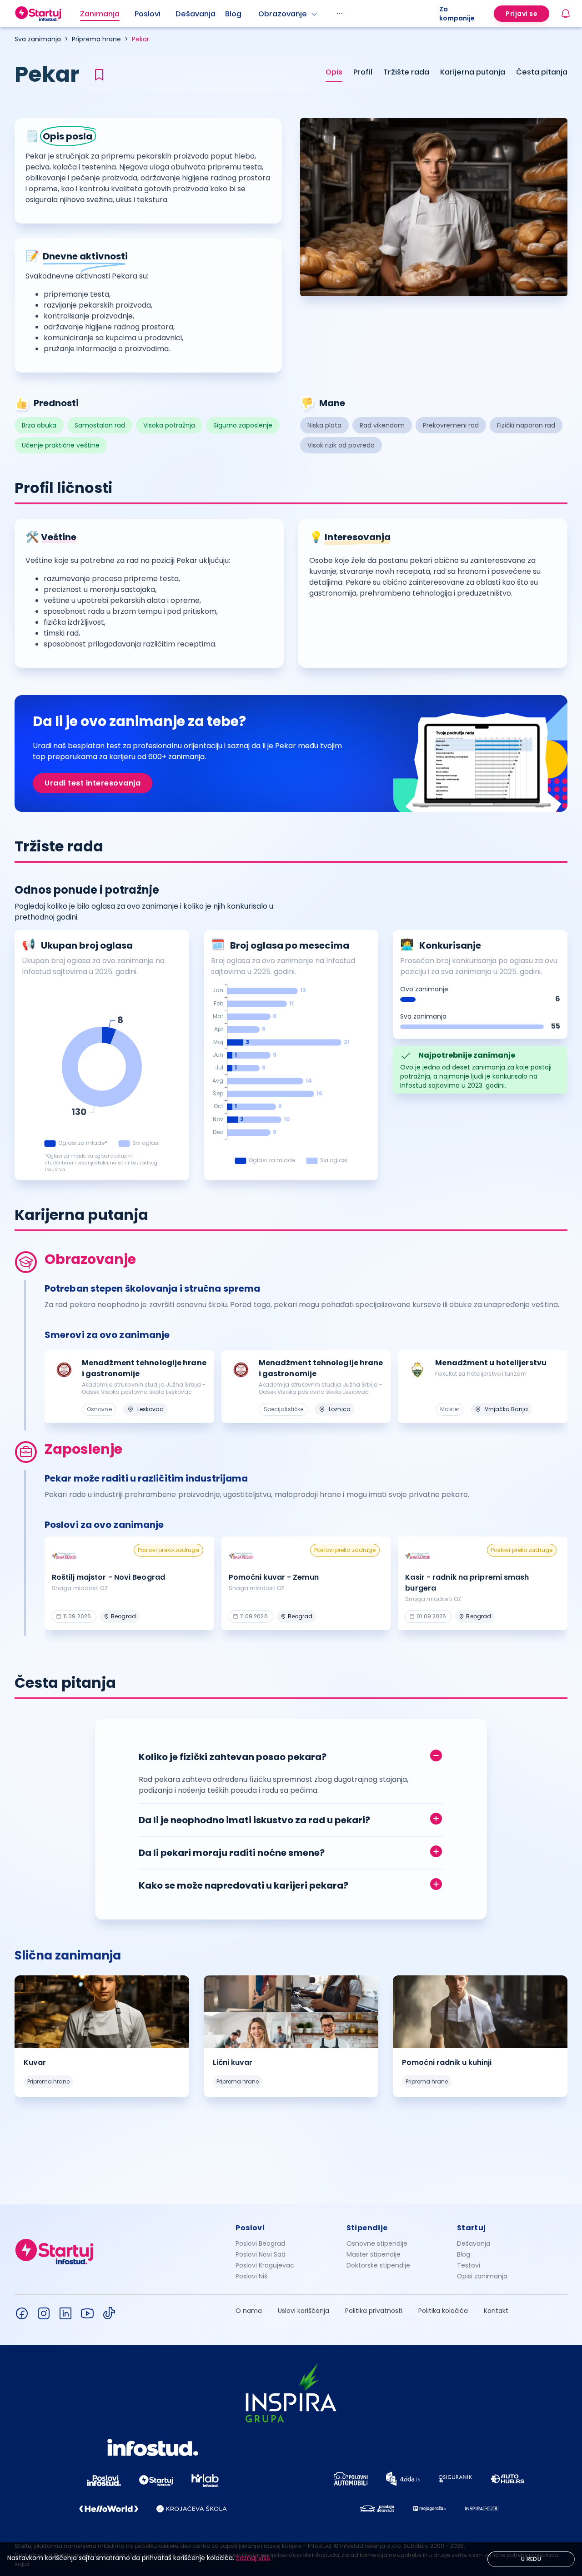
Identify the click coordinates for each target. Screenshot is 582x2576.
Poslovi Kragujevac (265, 2265)
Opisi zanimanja (482, 2276)
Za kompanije (457, 14)
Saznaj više (253, 2558)
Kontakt (496, 2311)
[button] (291, 1755)
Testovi (469, 2265)
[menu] (260, 14)
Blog (233, 14)
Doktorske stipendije (378, 2265)
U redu (531, 2559)
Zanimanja (100, 14)
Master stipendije (374, 2254)
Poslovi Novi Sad (261, 2254)
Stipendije (367, 2228)
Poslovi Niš (251, 2276)
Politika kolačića (443, 2311)
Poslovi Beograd (260, 2243)
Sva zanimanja (38, 39)
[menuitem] (107, 14)
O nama (249, 2311)
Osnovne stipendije (377, 2243)
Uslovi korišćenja (304, 2311)
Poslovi (148, 14)
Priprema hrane (96, 39)
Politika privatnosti (374, 2311)
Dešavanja (474, 2243)
